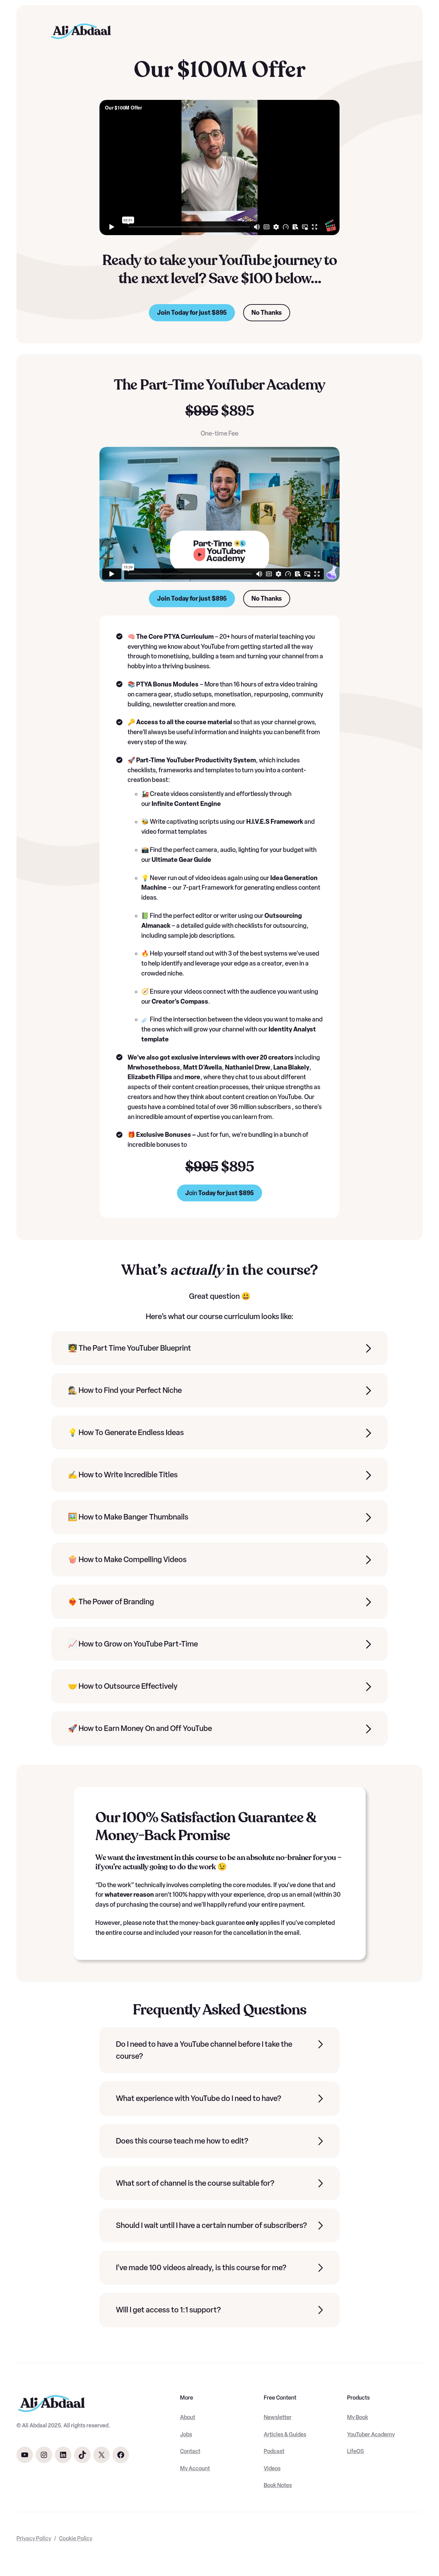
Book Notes (278, 2485)
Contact (190, 2451)
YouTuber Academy (371, 2434)
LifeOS (355, 2451)
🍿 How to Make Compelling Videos (127, 1560)
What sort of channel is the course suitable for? (195, 2183)
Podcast (274, 2451)
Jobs (186, 2434)
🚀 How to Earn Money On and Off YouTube (140, 1728)
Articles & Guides (285, 2434)
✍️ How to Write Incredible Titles (123, 1475)
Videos (272, 2468)
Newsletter (278, 2417)
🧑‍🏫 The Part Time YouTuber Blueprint (129, 1348)
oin (219, 1193)
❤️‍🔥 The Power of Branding (111, 1602)
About (188, 2417)
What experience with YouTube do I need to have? (199, 2098)
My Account (195, 2468)
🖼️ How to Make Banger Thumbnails (128, 1517)
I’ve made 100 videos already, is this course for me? (201, 2268)
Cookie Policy (76, 2538)
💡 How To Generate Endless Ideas (126, 1433)
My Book (358, 2417)
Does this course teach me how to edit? (182, 2141)
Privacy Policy (34, 2538)
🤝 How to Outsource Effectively (123, 1686)
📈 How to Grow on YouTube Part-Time (133, 1644)
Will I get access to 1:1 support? (168, 2310)
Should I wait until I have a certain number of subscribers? (211, 2225)
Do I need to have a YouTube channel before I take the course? (204, 2050)
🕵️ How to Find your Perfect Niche (125, 1390)
